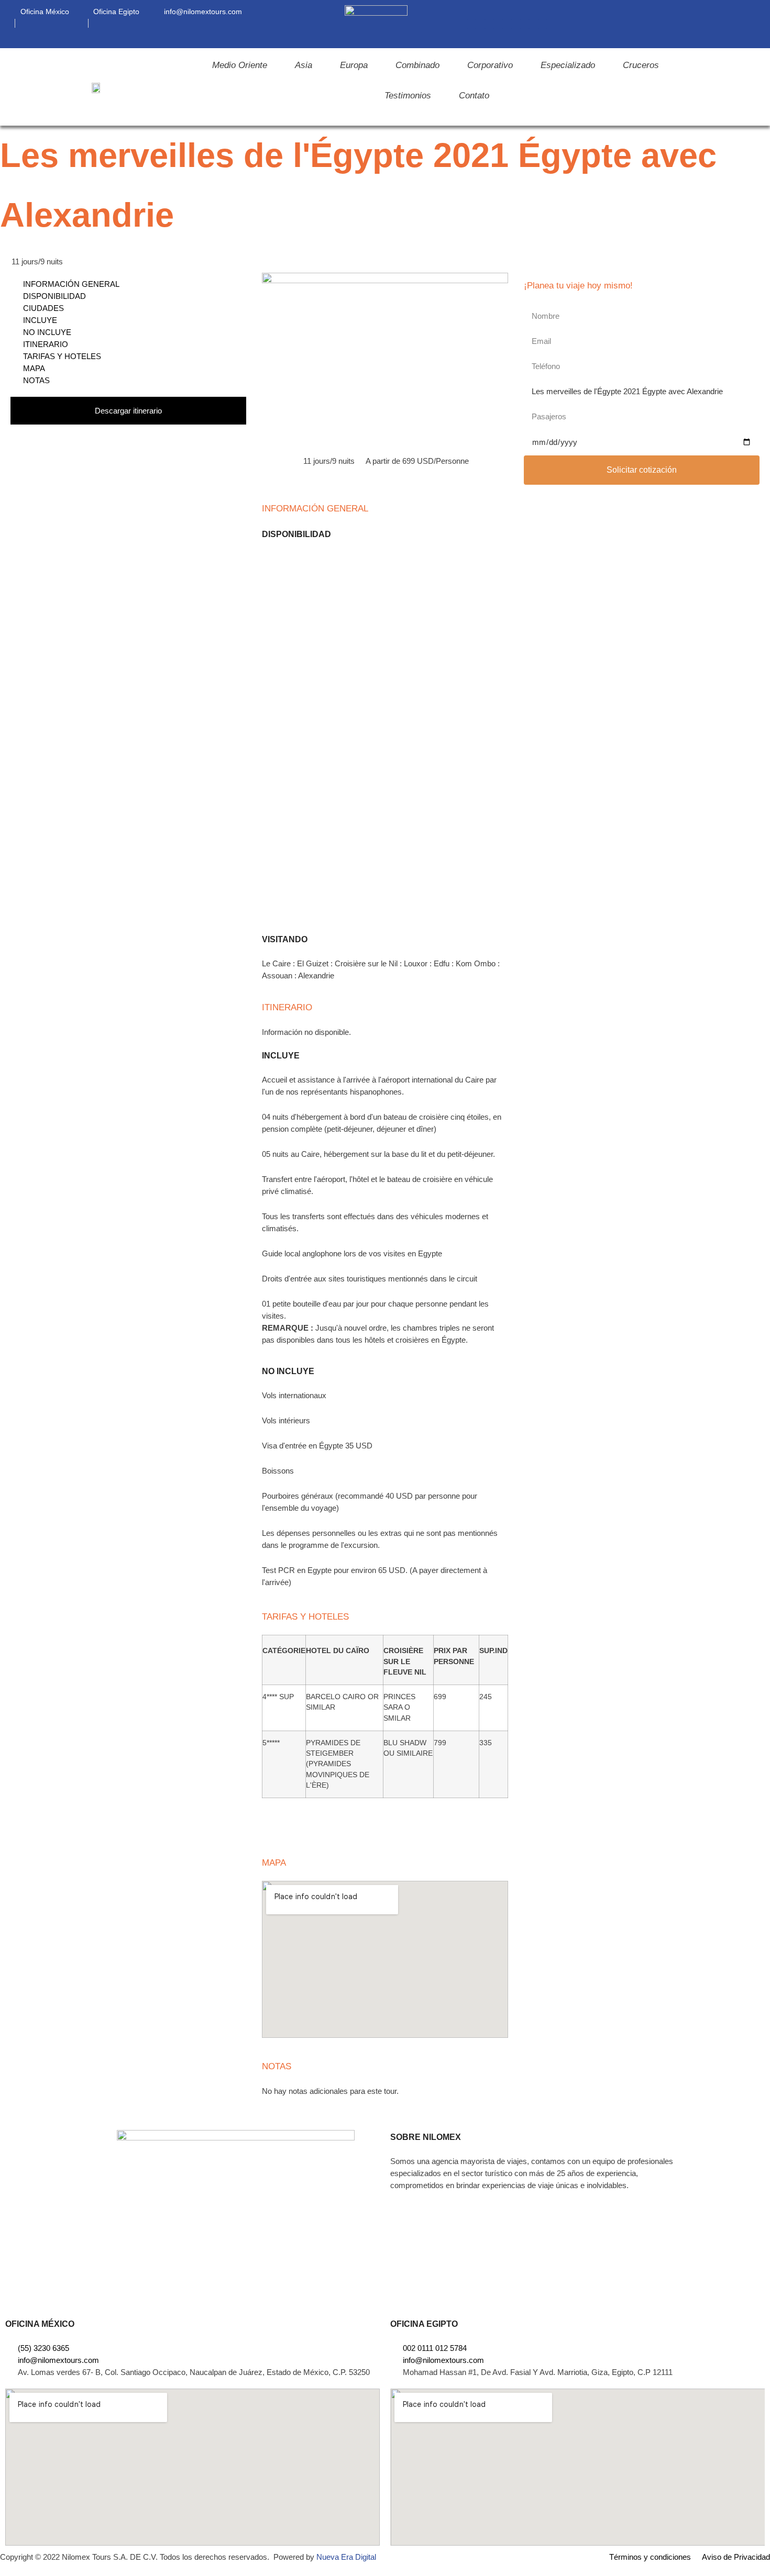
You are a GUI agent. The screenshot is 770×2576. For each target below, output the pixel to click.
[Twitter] (543, 24)
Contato (474, 96)
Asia (304, 65)
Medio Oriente (240, 65)
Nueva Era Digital (346, 2557)
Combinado (417, 65)
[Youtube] (525, 24)
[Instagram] (489, 24)
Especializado (568, 65)
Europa (354, 65)
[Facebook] (471, 24)
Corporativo (490, 65)
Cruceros (641, 65)
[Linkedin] (507, 24)
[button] (746, 24)
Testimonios (408, 96)
